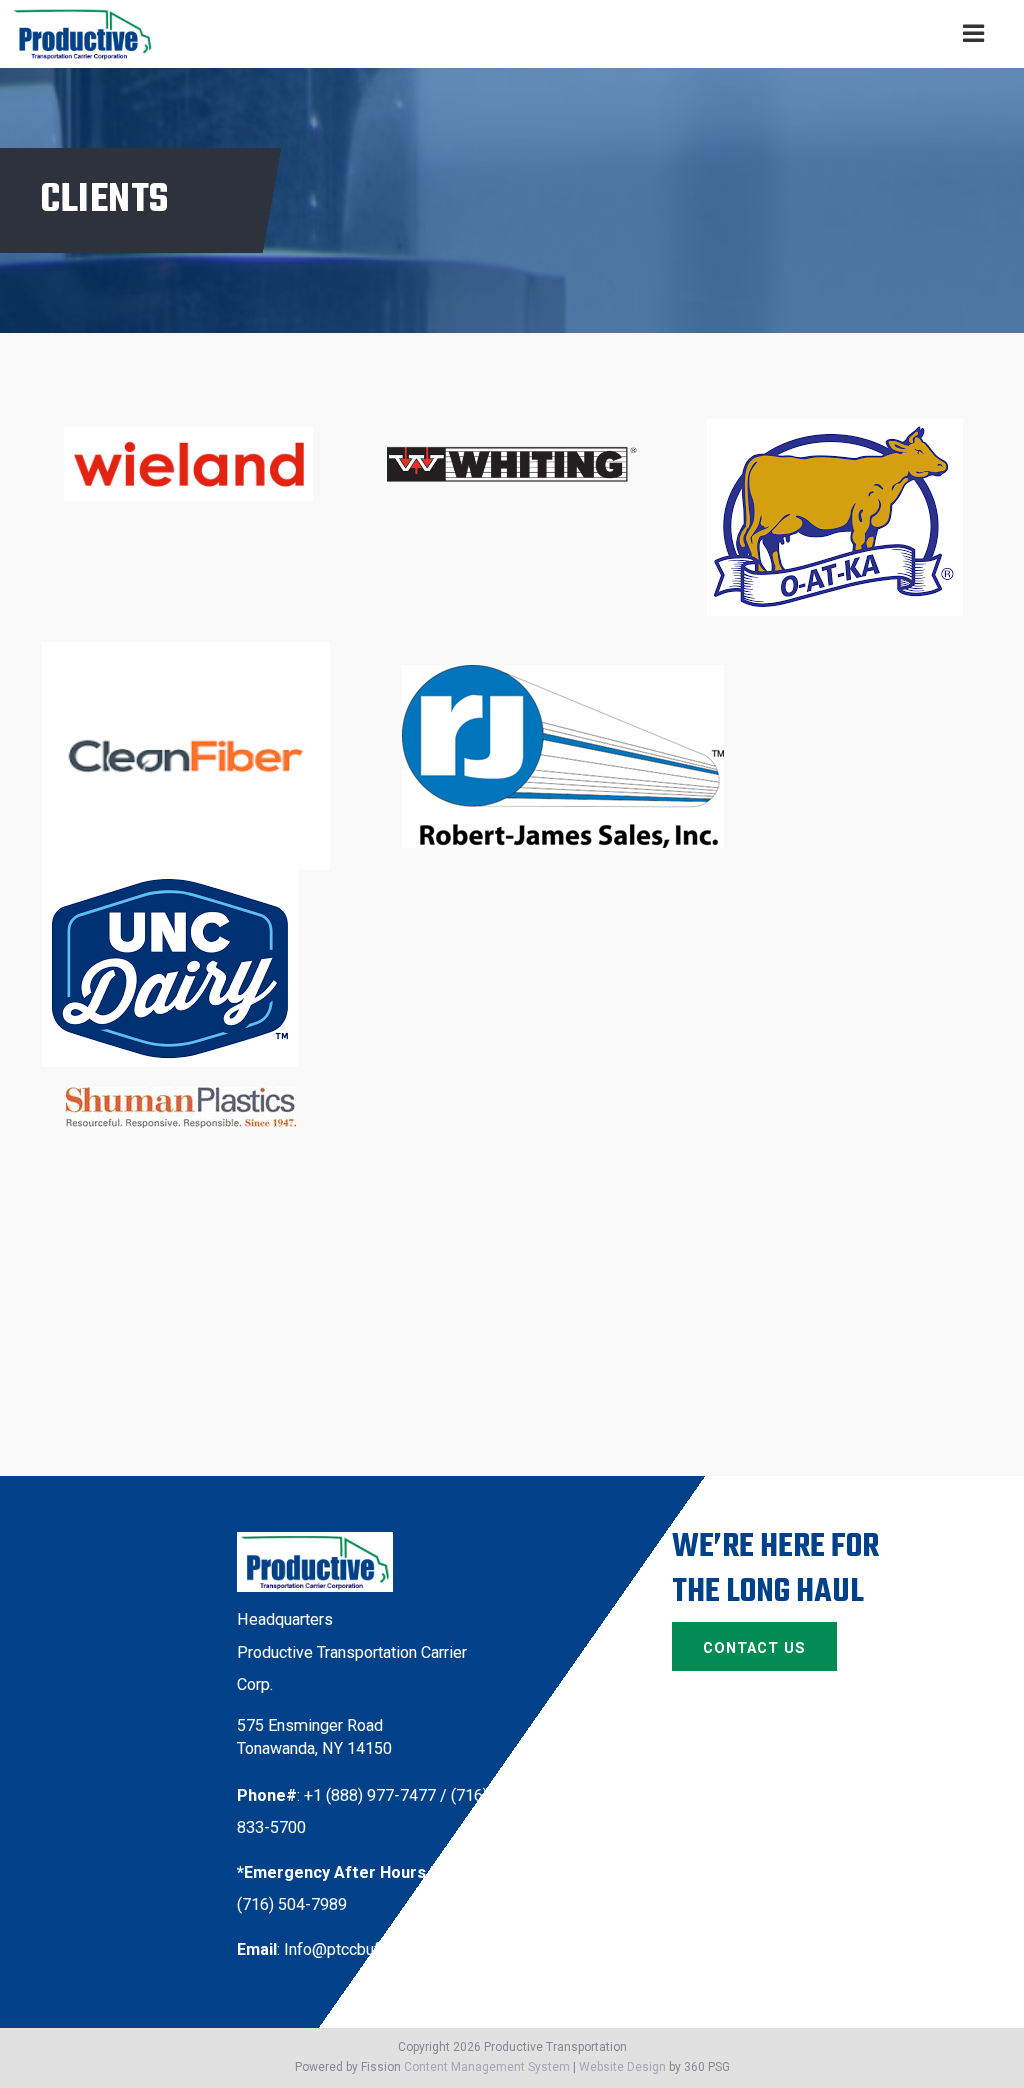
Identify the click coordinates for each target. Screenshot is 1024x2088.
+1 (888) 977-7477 (370, 1795)
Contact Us (754, 1648)
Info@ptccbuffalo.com (362, 1949)
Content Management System (487, 2067)
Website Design (622, 2067)
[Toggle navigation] (974, 34)
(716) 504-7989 (292, 1904)
